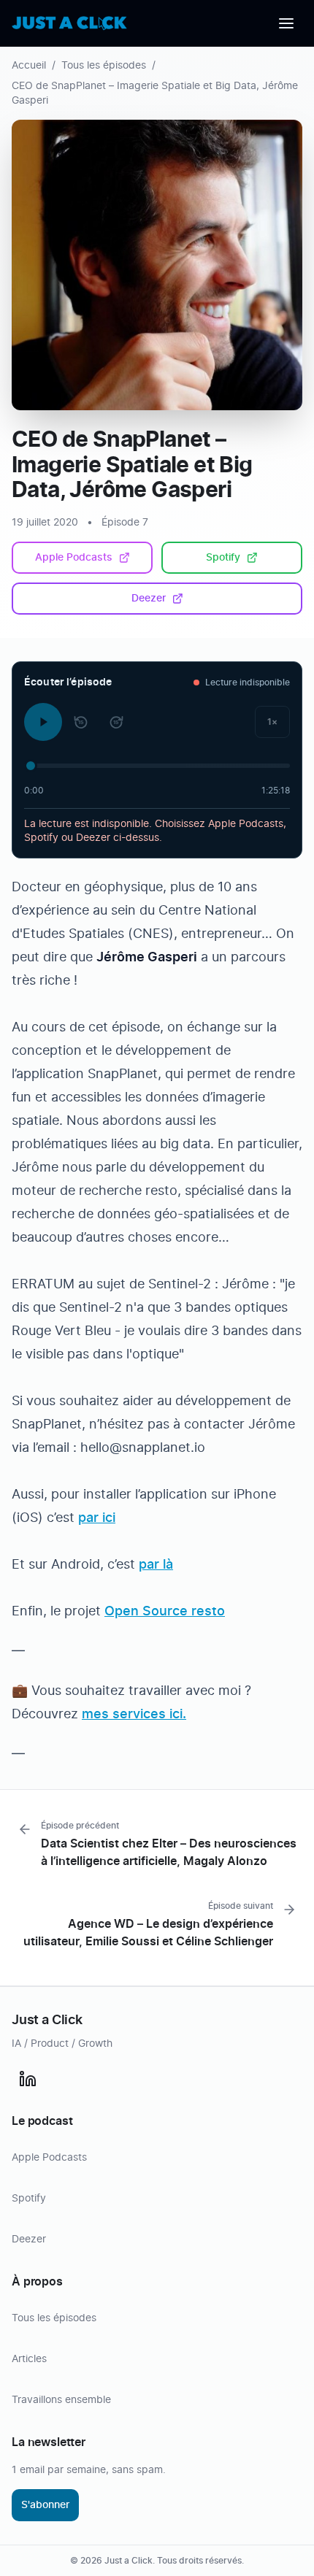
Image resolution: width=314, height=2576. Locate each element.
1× (272, 722)
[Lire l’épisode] (43, 722)
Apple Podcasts (74, 558)
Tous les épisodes (104, 66)
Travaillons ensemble (61, 2400)
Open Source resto (165, 1612)
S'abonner (45, 2505)
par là (156, 1565)
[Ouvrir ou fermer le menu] (286, 23)
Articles (29, 2359)
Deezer (149, 599)
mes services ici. (134, 1715)
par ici (97, 1518)
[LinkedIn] (28, 2079)
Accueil (29, 66)
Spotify (223, 558)
